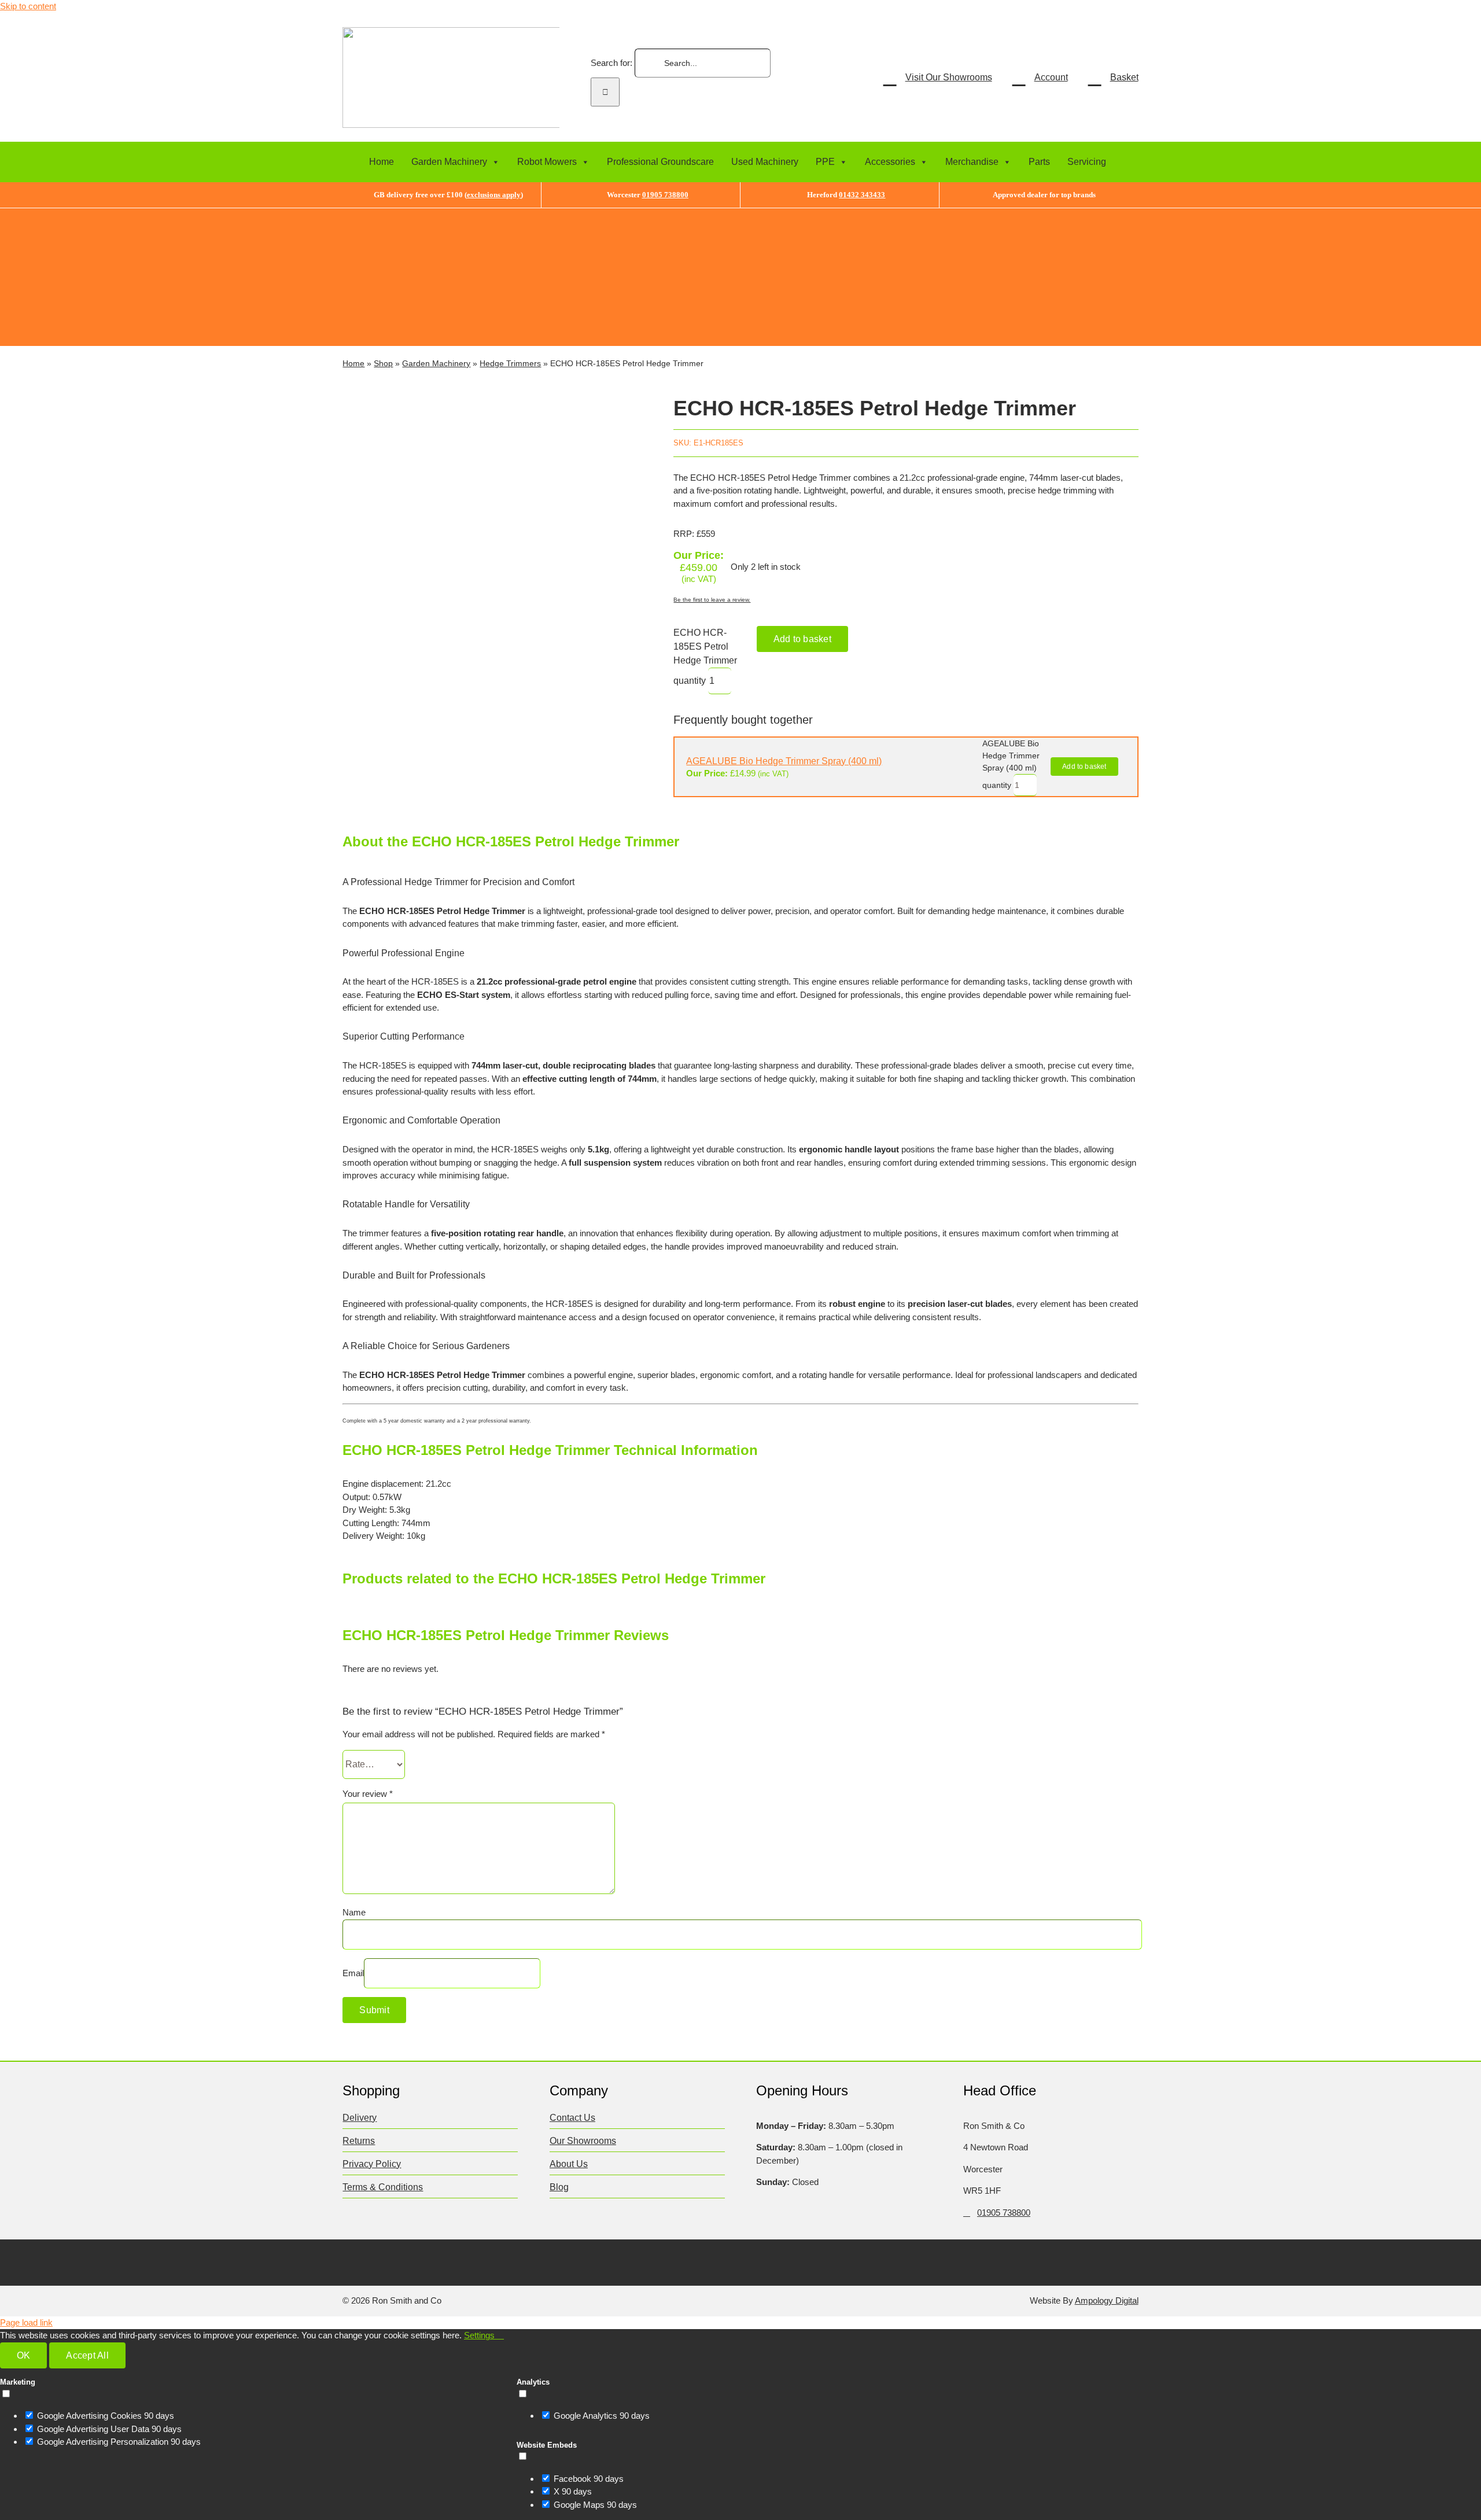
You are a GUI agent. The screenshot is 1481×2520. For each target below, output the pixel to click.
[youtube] (438, 2261)
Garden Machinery (449, 162)
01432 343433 (862, 195)
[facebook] (348, 2261)
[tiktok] (416, 2261)
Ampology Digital (1107, 2300)
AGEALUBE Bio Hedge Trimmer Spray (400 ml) (784, 761)
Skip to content (28, 6)
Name (354, 1912)
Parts (1039, 162)
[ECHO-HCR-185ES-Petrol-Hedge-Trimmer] (492, 595)
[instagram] (393, 2261)
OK (23, 2355)
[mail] (461, 2261)
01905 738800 (665, 195)
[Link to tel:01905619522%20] (967, 2213)
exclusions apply (494, 195)
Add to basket (802, 639)
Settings (480, 2335)
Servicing (1087, 162)
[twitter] (371, 2261)
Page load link (26, 2322)
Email (353, 1973)
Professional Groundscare (660, 162)
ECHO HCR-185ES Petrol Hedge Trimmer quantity (705, 657)
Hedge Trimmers (510, 363)
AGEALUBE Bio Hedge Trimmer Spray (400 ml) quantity (1011, 764)
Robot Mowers (547, 162)
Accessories (890, 162)
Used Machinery (765, 162)
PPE (825, 162)
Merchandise (972, 162)
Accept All (87, 2355)
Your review (368, 1794)
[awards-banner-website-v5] (898, 213)
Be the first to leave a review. (712, 600)
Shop (383, 363)
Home (382, 162)
